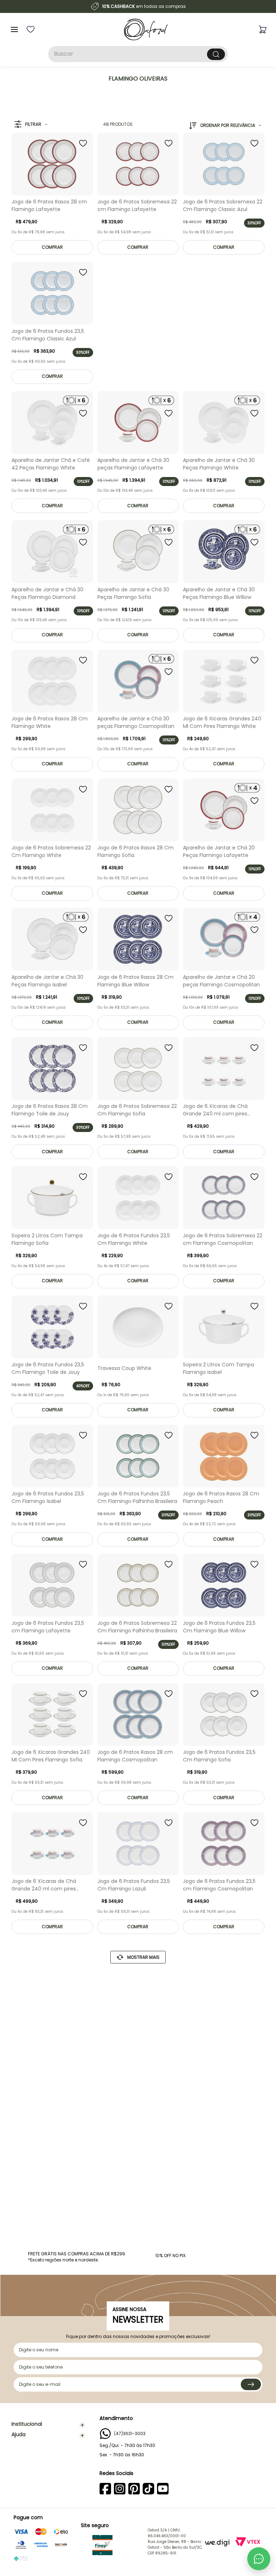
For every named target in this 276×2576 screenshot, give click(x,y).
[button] (31, 125)
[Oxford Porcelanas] (146, 29)
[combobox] (138, 54)
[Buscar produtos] (216, 54)
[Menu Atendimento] (259, 2559)
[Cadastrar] (251, 2384)
